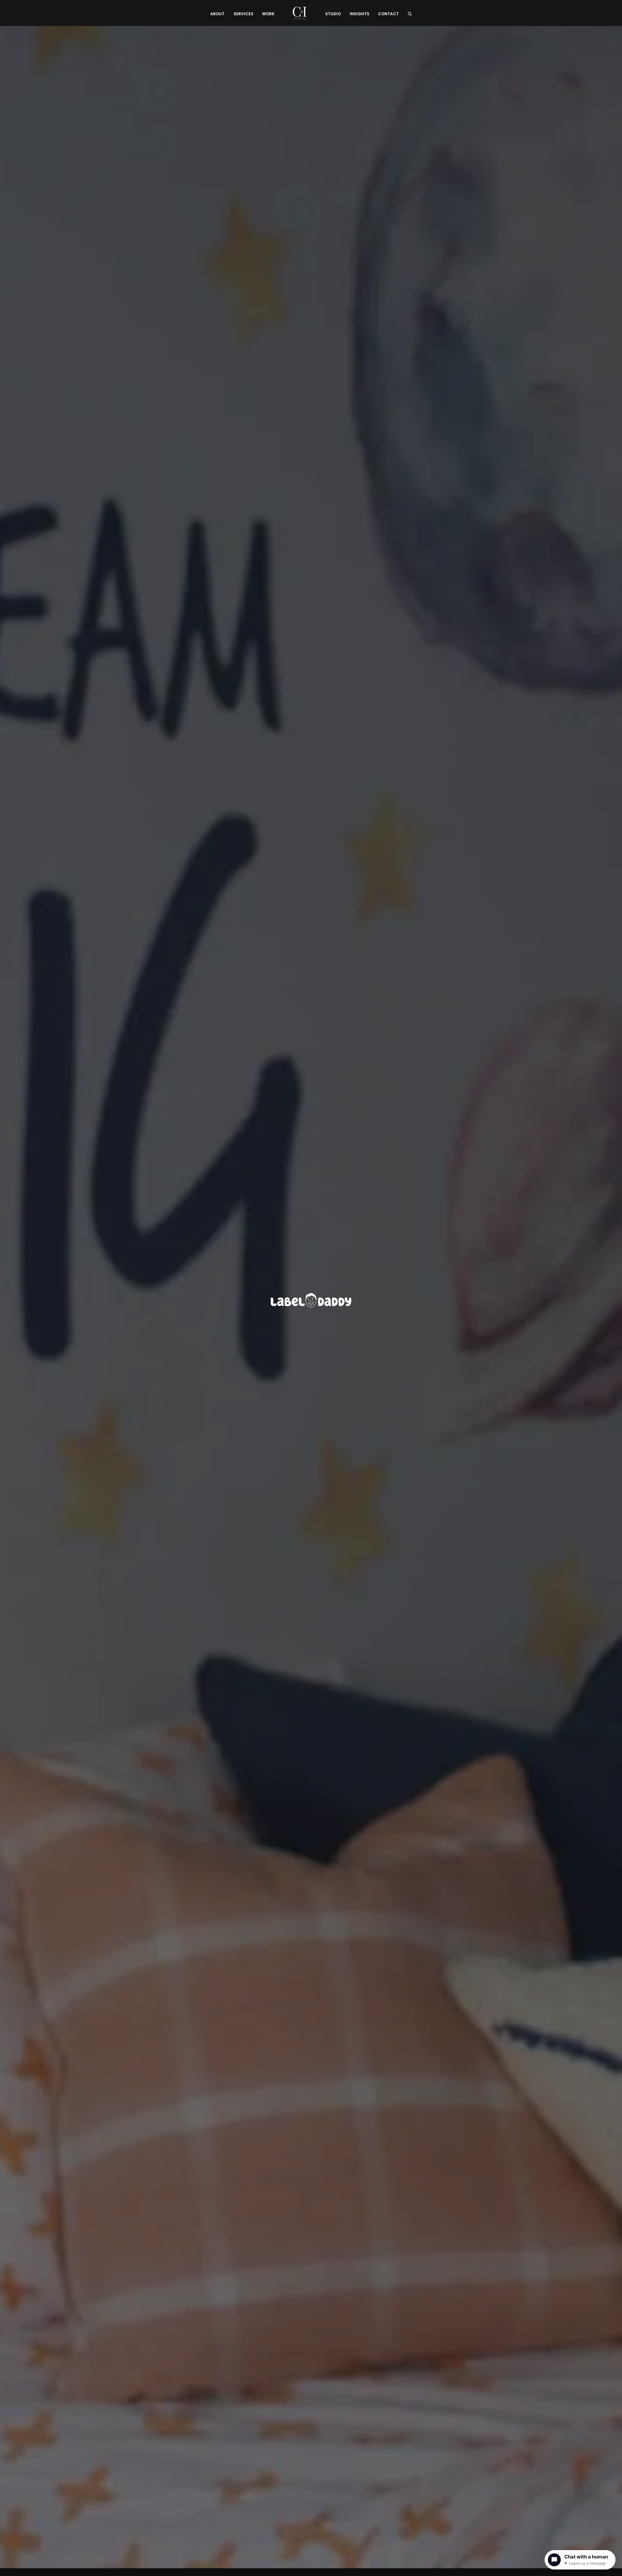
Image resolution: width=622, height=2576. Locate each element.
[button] (410, 13)
